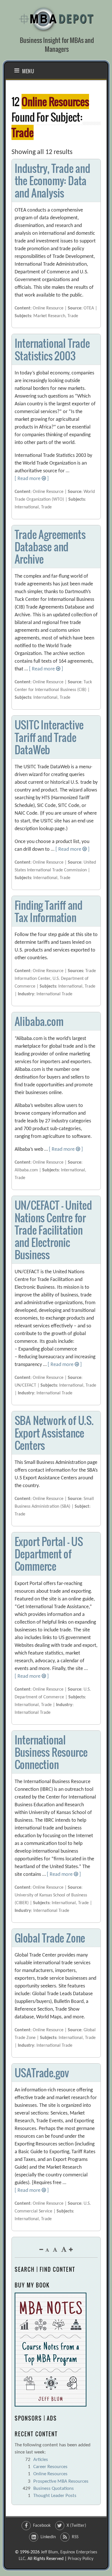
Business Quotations (54, 2489)
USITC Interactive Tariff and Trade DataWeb (49, 737)
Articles (41, 2460)
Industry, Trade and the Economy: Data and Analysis (52, 180)
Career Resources (50, 2467)
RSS (75, 2537)
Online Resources (50, 2474)
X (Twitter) (76, 2526)
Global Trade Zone (50, 1938)
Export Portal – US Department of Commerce (49, 1554)
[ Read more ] (32, 479)
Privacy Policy (81, 2559)
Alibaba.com (39, 1021)
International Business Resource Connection (51, 1752)
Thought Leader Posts (55, 2496)
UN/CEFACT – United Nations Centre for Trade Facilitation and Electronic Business (53, 1230)
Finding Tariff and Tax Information (49, 911)
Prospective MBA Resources (61, 2481)
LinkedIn (48, 2537)
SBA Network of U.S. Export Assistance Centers (54, 1433)
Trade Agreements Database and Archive (50, 547)
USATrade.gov (42, 2073)
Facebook (42, 2526)
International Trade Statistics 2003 (52, 349)
